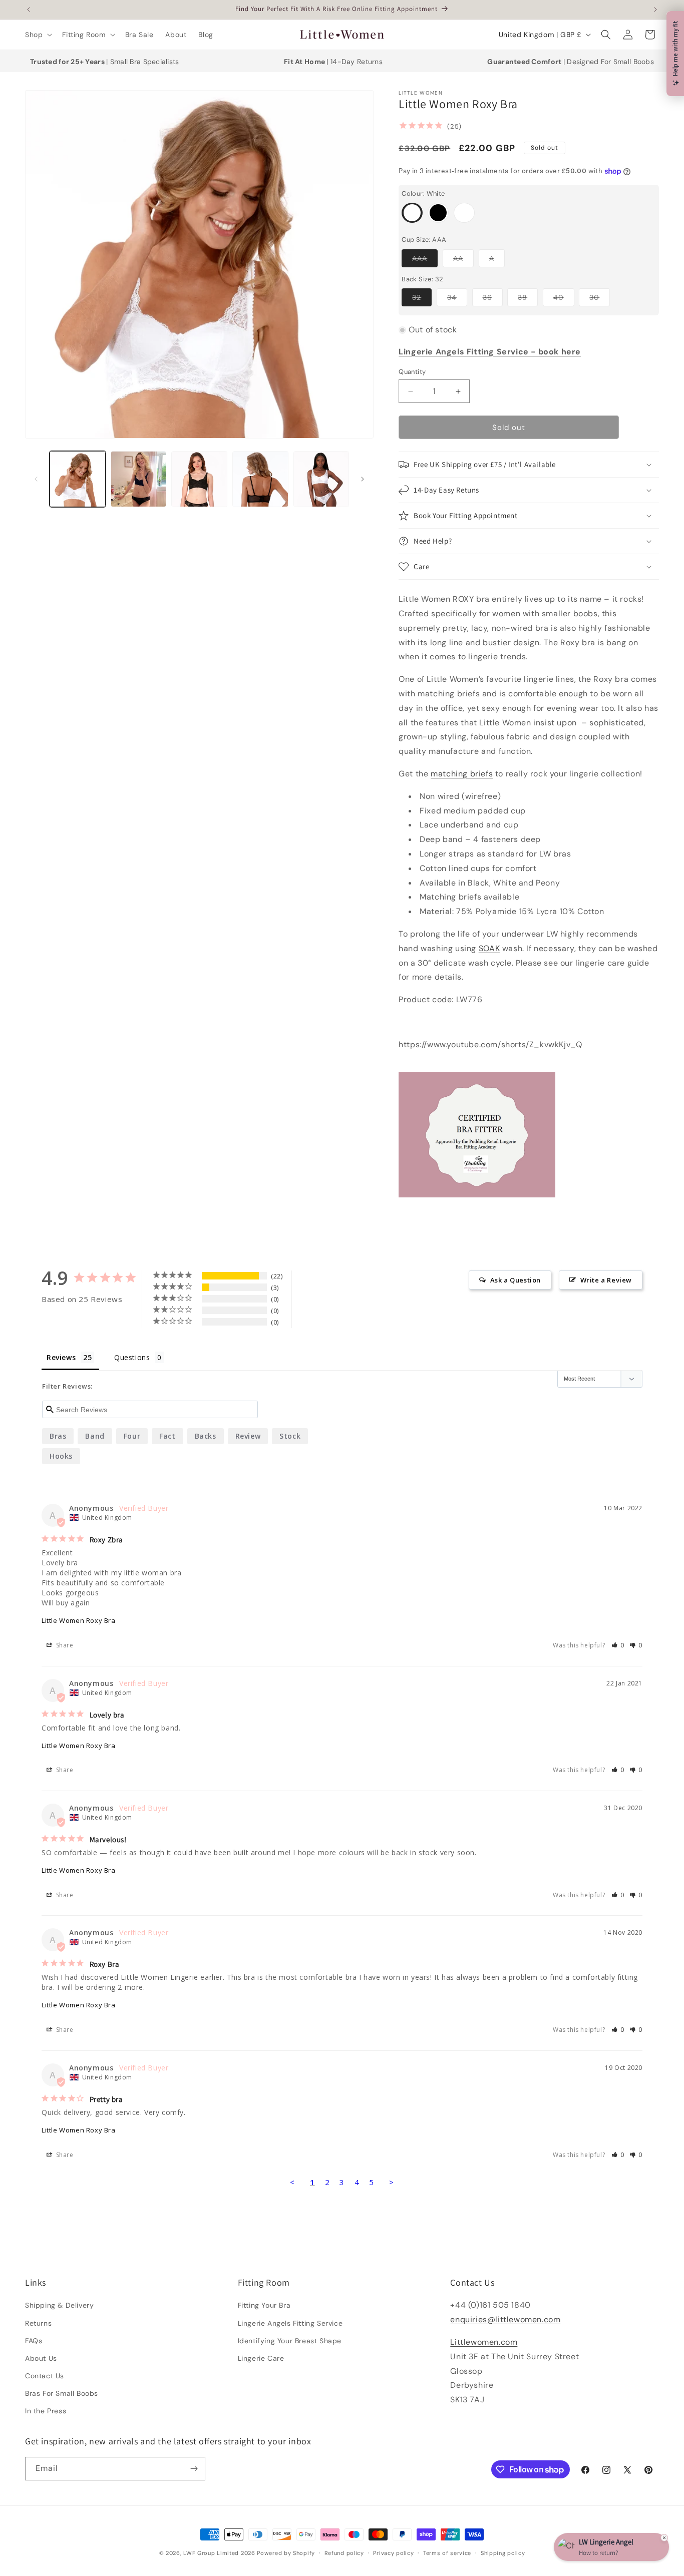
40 (564, 299)
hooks (61, 1456)
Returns (38, 2323)
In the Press (46, 2411)
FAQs (34, 2341)
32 (422, 299)
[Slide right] (363, 479)
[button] (38, 35)
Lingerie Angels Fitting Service (290, 2323)
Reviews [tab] (61, 1357)
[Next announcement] (655, 10)
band (95, 1436)
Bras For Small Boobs (62, 2393)
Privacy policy (393, 2553)
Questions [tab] (132, 1357)
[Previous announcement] (29, 10)
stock (290, 1436)
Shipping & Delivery (59, 2305)
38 (528, 299)
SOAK (489, 948)
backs (206, 1436)
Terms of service (447, 2553)
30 (600, 299)
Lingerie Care (261, 2358)
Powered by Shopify (286, 2553)
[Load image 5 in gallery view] (199, 479)
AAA (425, 260)
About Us (41, 2358)
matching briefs (462, 774)
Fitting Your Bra (264, 2305)
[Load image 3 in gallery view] (139, 479)
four (132, 1436)
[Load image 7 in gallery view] (321, 479)
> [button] (392, 2182)
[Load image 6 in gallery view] (260, 479)
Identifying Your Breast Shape (290, 2341)
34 (457, 299)
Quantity (412, 372)
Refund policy (344, 2553)
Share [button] (64, 1645)
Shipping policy (503, 2553)
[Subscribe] (194, 2469)
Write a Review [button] (606, 1280)
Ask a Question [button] (516, 1280)
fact (167, 1436)
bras (58, 1436)
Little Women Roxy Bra (79, 1620)
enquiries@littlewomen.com (505, 2319)
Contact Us (45, 2376)
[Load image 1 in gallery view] (78, 479)
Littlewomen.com (484, 2342)
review (248, 1436)
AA (463, 260)
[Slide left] (36, 479)
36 (493, 299)
